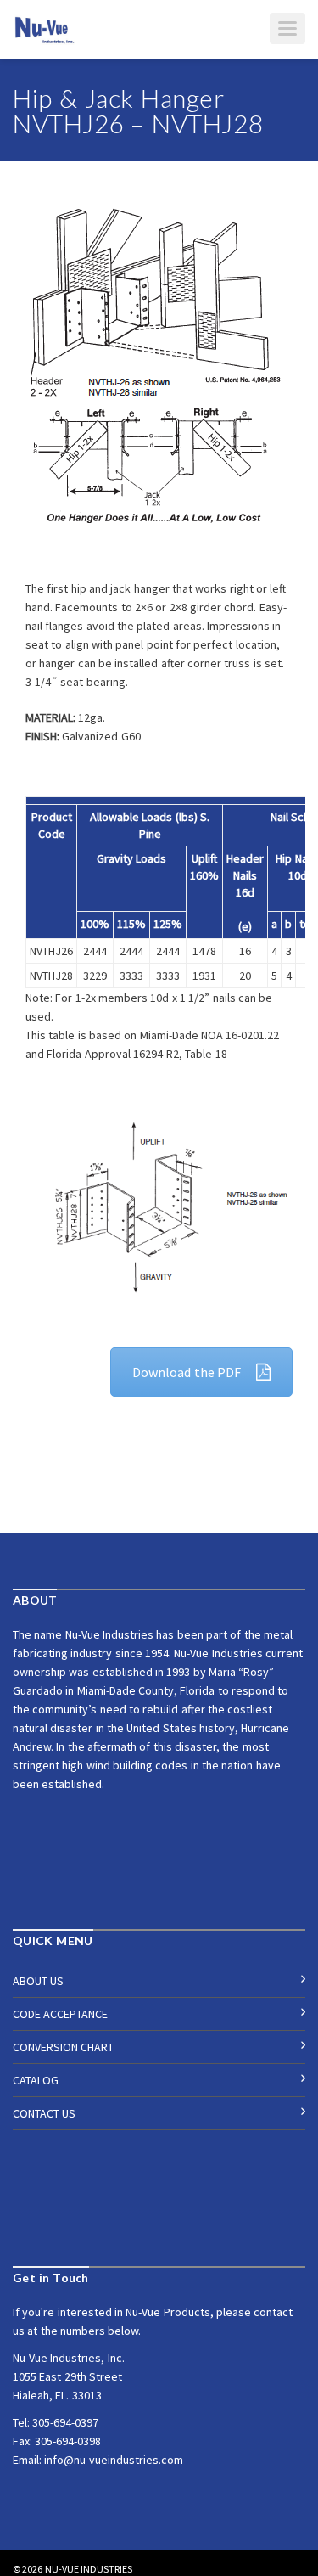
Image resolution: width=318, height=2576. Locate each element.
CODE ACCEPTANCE (60, 2014)
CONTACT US (44, 2113)
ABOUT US (38, 1981)
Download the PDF (187, 1372)
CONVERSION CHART (63, 2047)
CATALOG (36, 2080)
